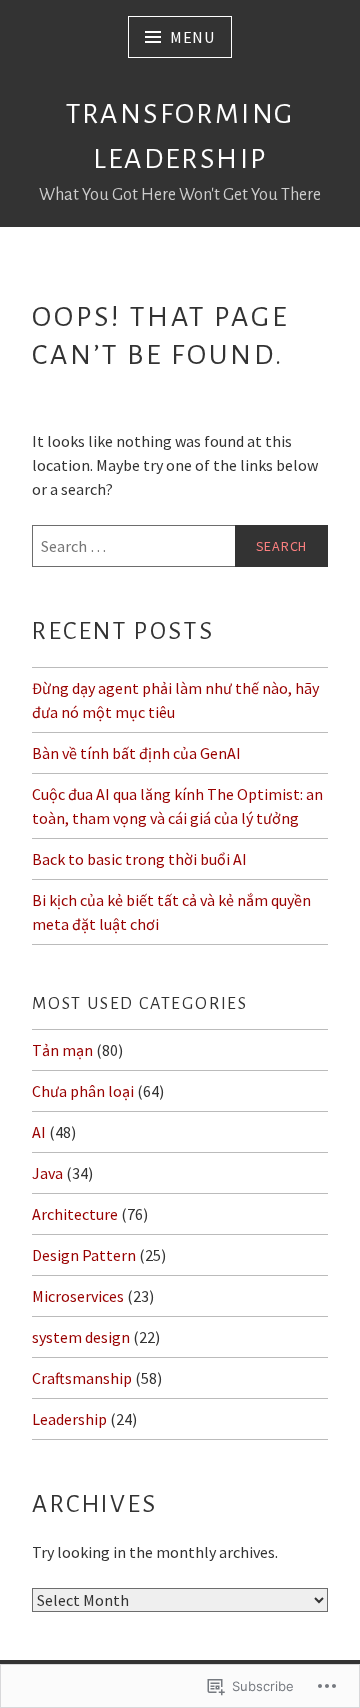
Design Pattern (84, 1255)
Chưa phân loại (83, 1091)
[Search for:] (180, 546)
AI (39, 1132)
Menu (192, 37)
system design (81, 1337)
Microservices (78, 1296)
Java (47, 1173)
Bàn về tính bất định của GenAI (136, 753)
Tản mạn (62, 1050)
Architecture (75, 1214)
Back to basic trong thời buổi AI (139, 859)
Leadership (69, 1419)
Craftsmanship (82, 1378)
